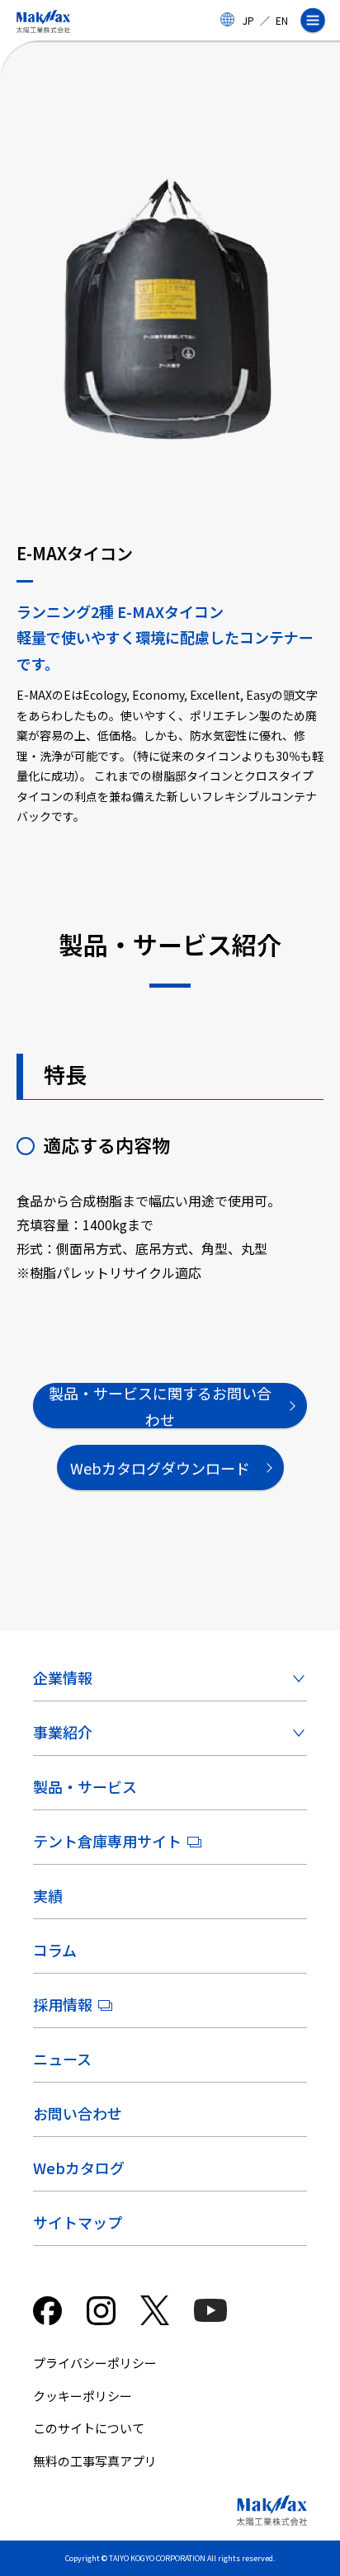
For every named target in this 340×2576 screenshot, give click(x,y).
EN (282, 20)
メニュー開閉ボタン (319, 21)
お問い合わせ (78, 2113)
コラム (55, 1950)
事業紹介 (63, 1732)
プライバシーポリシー (95, 2363)
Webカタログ (79, 2168)
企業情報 (63, 1677)
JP (248, 20)
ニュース (62, 2059)
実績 (48, 1895)
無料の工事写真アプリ (95, 2461)
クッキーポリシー (83, 2396)
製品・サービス (85, 1786)
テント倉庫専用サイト (107, 1841)
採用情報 (63, 2004)
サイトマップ (78, 2222)
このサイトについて (89, 2428)
